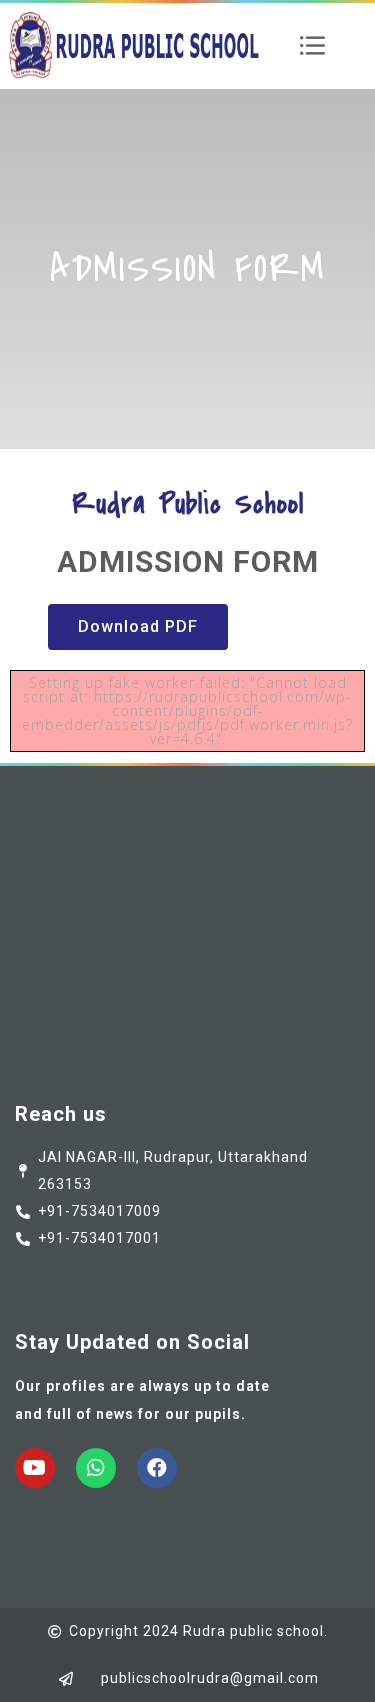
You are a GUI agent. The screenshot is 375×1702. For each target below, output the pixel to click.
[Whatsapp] (96, 1468)
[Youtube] (35, 1468)
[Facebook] (157, 1468)
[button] (138, 627)
